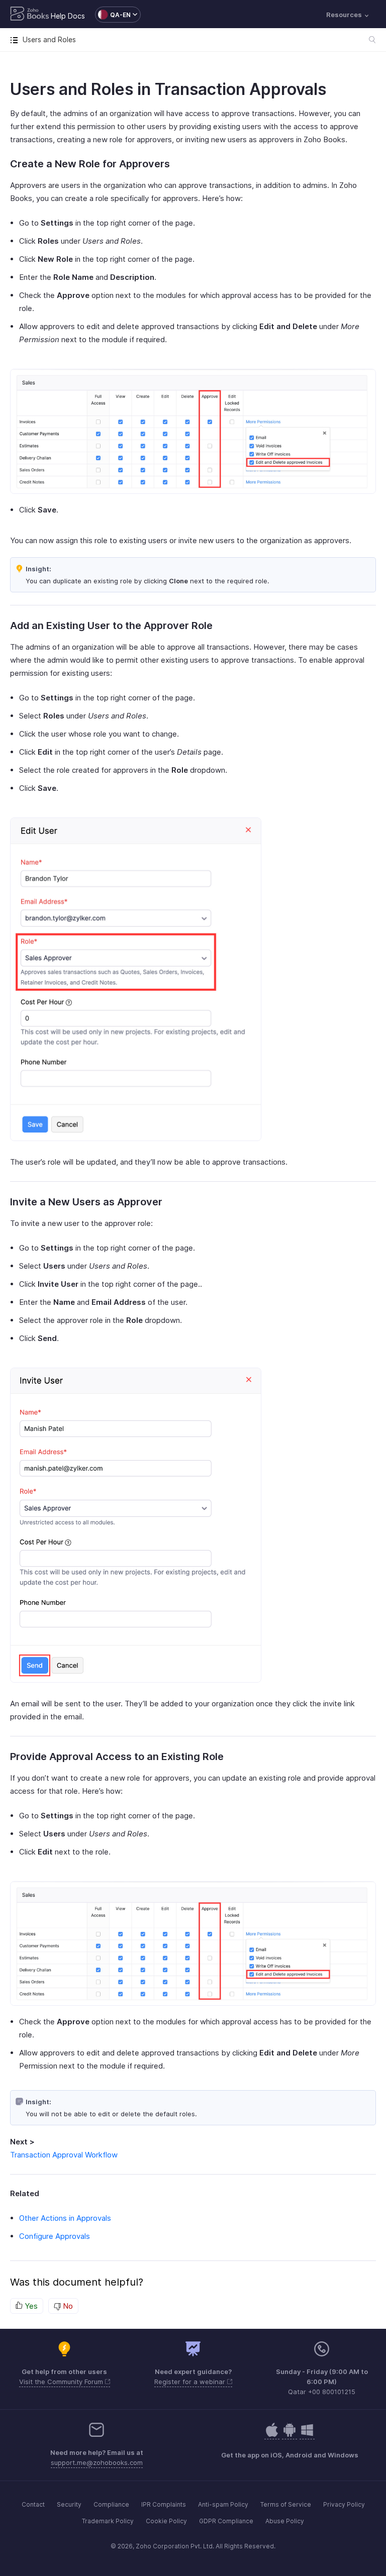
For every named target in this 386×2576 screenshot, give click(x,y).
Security (69, 2504)
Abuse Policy (285, 2521)
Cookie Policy (166, 2521)
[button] (113, 15)
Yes (30, 2306)
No (67, 2306)
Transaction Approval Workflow (64, 2155)
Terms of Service (286, 2504)
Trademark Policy (108, 2521)
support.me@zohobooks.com (97, 2462)
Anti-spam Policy (223, 2504)
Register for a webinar (191, 2382)
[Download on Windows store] (307, 2435)
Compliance (111, 2504)
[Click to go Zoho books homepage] (30, 15)
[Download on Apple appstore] (289, 2435)
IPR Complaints (164, 2504)
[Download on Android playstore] (272, 2435)
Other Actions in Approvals (65, 2218)
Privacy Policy (344, 2504)
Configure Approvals (55, 2236)
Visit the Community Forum (62, 2382)
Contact (33, 2504)
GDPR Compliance (226, 2521)
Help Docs (68, 16)
